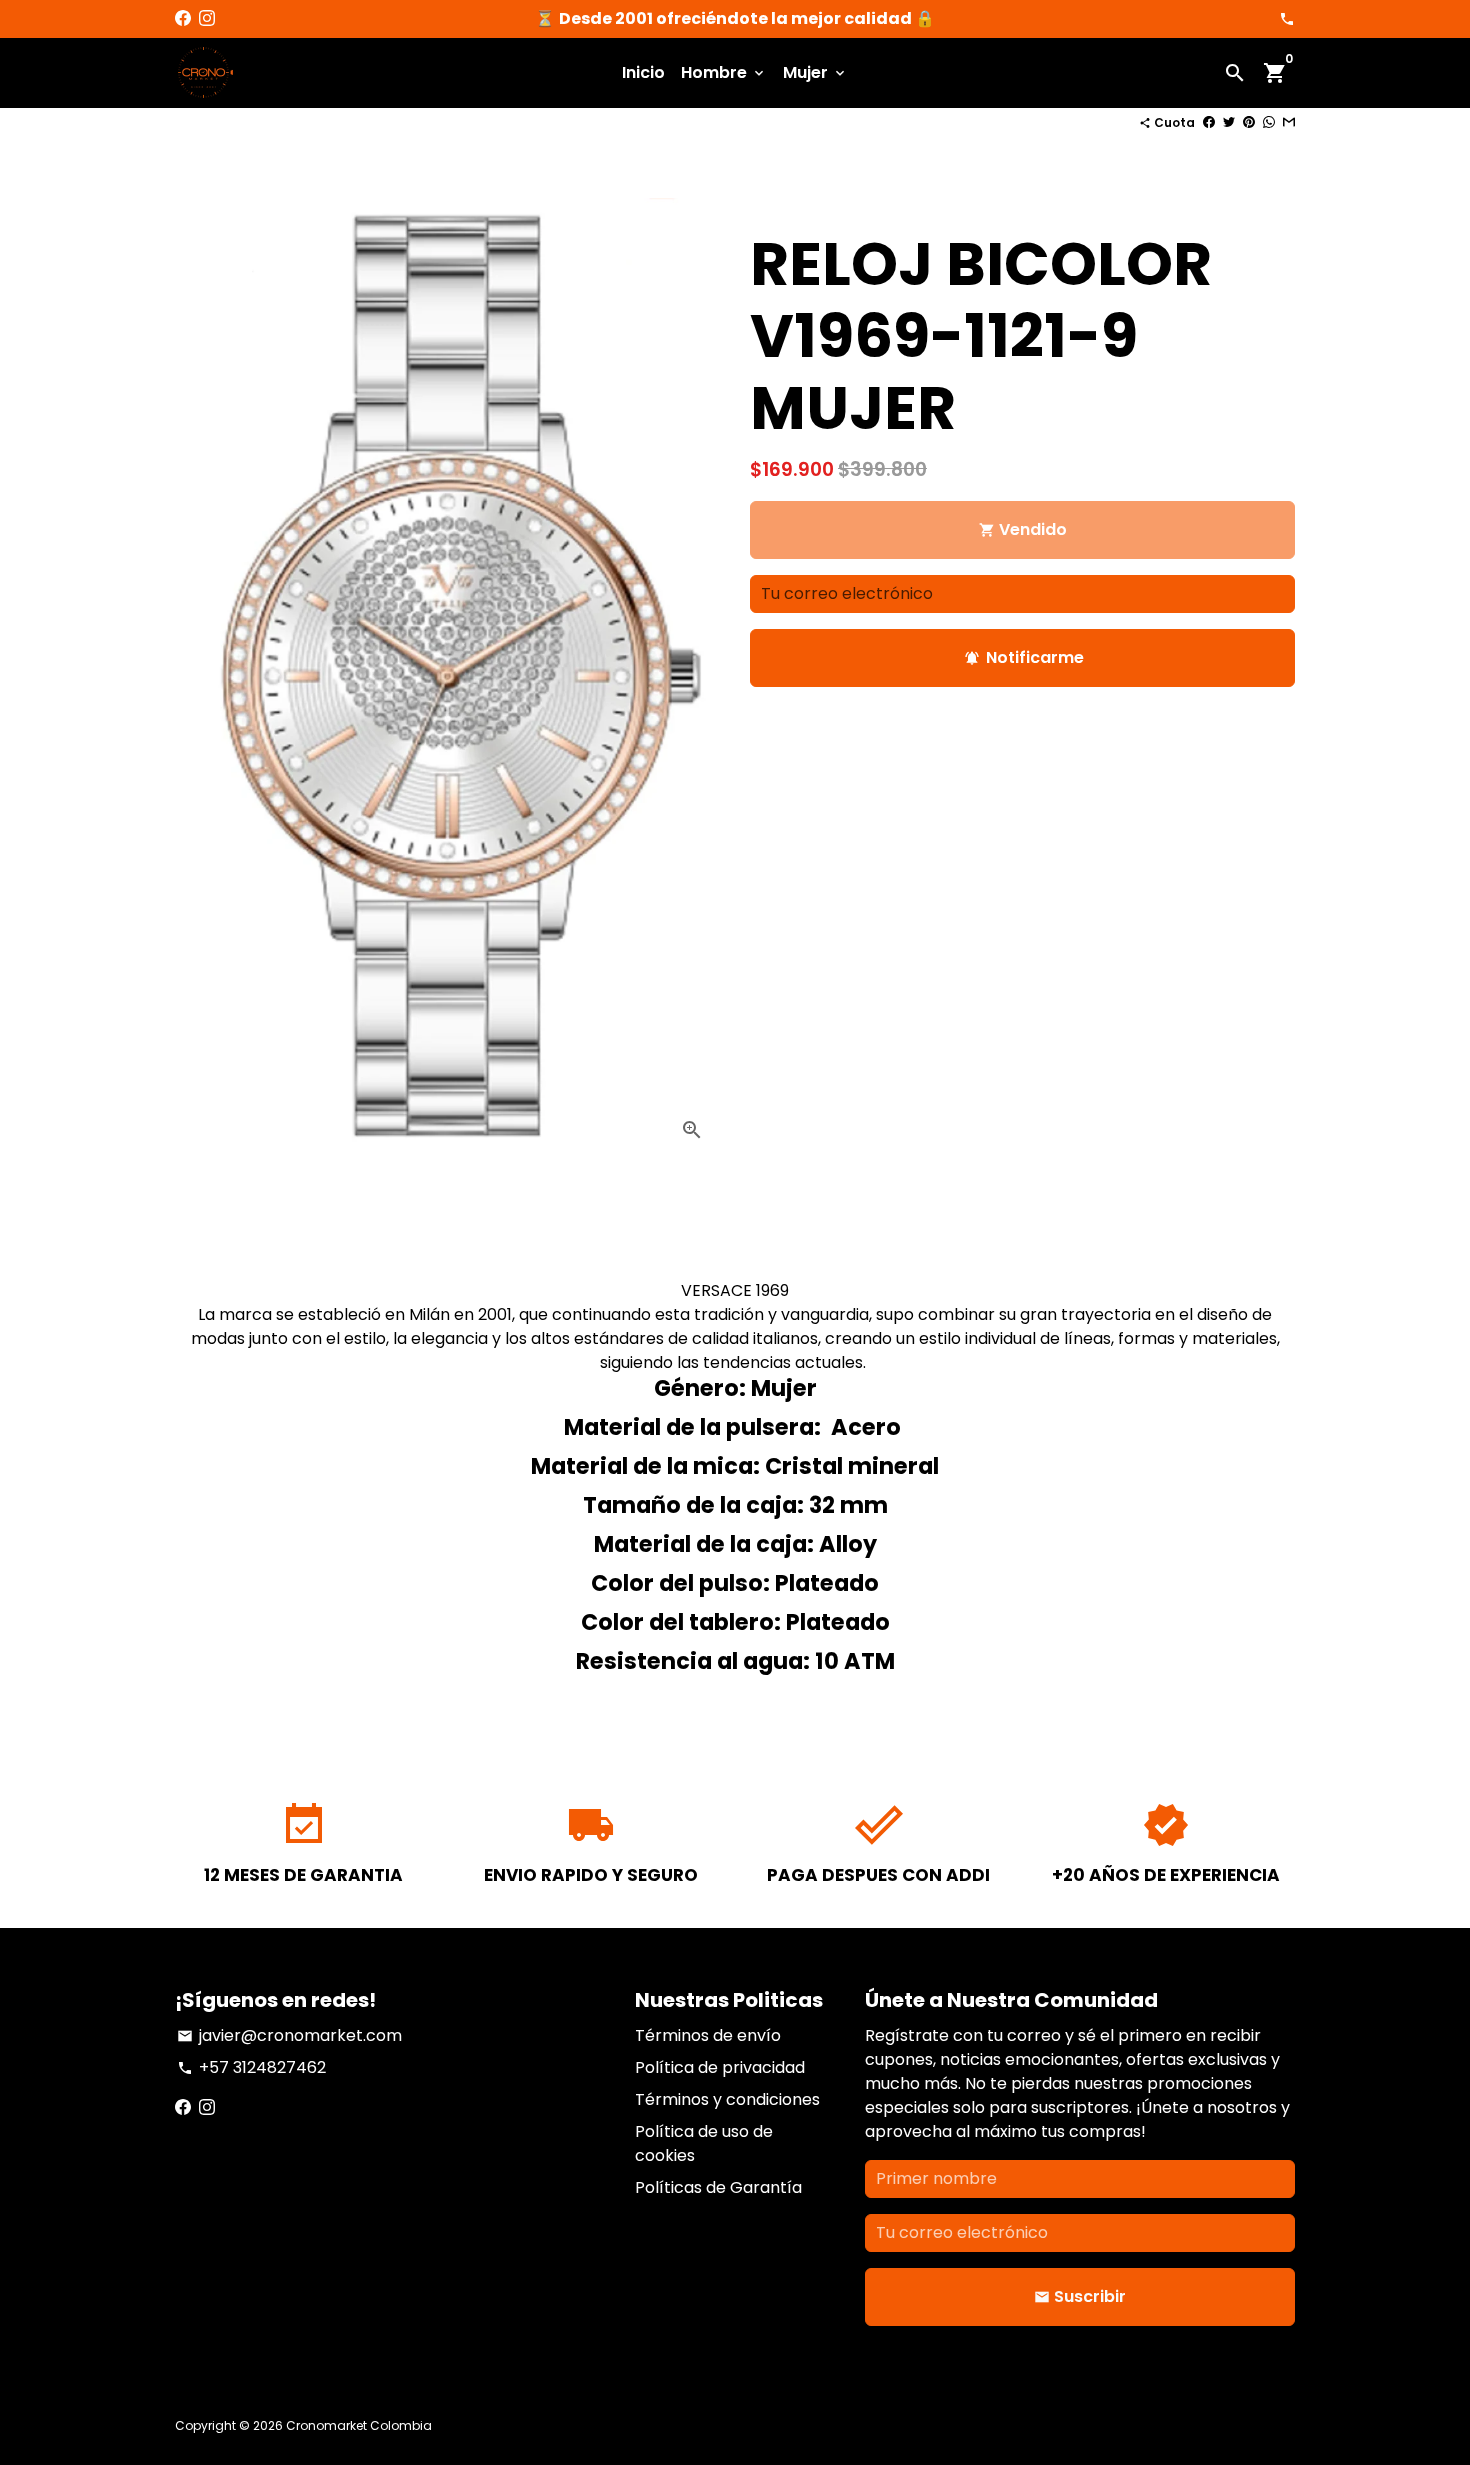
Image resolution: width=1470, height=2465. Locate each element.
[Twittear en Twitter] (1229, 122)
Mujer (815, 72)
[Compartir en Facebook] (1209, 122)
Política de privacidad (720, 2067)
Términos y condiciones (727, 2099)
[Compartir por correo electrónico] (1289, 122)
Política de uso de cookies (704, 2143)
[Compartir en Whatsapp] (1269, 122)
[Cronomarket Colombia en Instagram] (207, 18)
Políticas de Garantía (718, 2187)
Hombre (724, 72)
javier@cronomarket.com (289, 2035)
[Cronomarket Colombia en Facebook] (183, 18)
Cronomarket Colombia (359, 2425)
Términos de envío (708, 2035)
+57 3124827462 (251, 2067)
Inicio (643, 72)
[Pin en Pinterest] (1249, 122)
